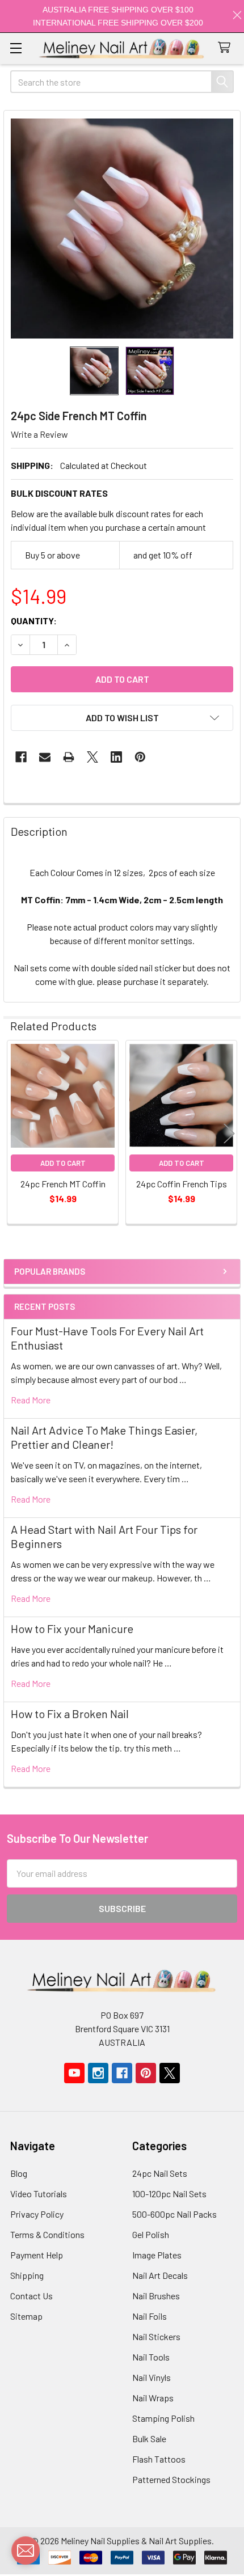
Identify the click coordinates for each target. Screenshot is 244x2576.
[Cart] (227, 48)
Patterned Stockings (171, 2479)
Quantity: (34, 621)
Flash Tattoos (159, 2459)
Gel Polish (151, 2234)
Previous (15, 1134)
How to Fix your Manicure (72, 1628)
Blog (19, 2173)
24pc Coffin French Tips (182, 1184)
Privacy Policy (37, 2214)
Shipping (27, 2275)
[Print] (69, 757)
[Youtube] (74, 2073)
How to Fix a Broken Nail (70, 1714)
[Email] (45, 757)
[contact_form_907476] (26, 2550)
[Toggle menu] (16, 48)
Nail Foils (150, 2316)
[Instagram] (98, 2073)
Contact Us (31, 2296)
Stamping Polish (163, 2418)
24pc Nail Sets (160, 2173)
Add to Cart (63, 1163)
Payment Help (37, 2255)
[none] (122, 229)
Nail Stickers (156, 2336)
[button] (122, 718)
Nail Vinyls (152, 2377)
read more (31, 1400)
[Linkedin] (116, 757)
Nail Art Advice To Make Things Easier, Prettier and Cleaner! (104, 1437)
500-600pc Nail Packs (174, 2214)
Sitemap (26, 2316)
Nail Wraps (153, 2398)
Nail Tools (151, 2357)
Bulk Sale (149, 2438)
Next (229, 1134)
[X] (92, 757)
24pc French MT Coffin (63, 1184)
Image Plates (157, 2255)
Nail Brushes (156, 2296)
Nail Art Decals (160, 2275)
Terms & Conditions (47, 2234)
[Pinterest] (140, 757)
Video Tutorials (39, 2194)
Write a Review (39, 434)
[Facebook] (21, 757)
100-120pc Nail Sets (169, 2194)
